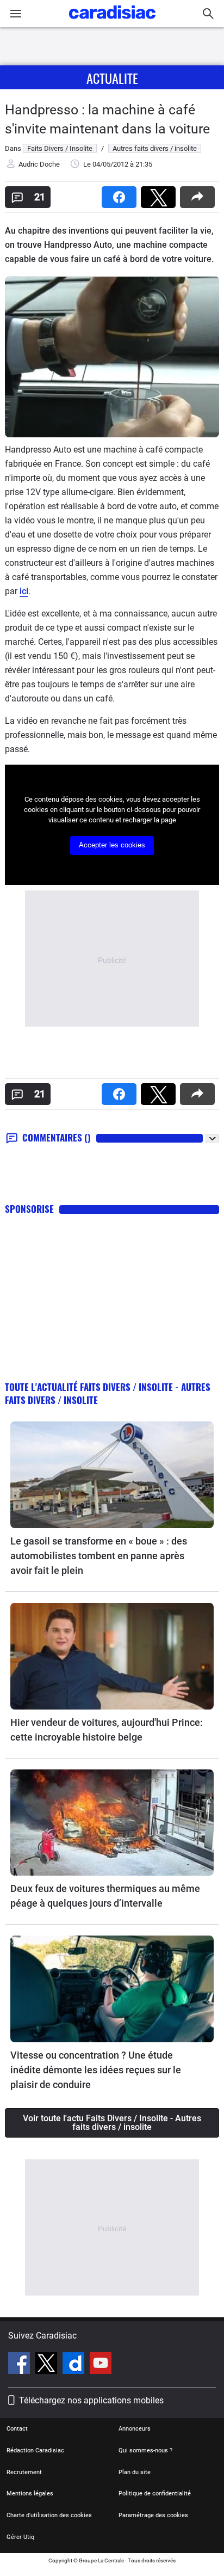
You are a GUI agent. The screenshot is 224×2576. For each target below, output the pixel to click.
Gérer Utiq (20, 2537)
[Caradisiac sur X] (48, 2365)
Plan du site (135, 2472)
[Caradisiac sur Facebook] (20, 2365)
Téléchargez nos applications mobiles (91, 2400)
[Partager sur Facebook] (121, 194)
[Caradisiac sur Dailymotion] (75, 2365)
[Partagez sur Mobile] (200, 194)
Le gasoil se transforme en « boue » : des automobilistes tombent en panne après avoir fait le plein (99, 1556)
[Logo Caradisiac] (112, 22)
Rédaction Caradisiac (35, 2450)
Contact (17, 2429)
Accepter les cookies (112, 845)
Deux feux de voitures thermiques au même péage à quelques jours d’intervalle (105, 1896)
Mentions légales (30, 2493)
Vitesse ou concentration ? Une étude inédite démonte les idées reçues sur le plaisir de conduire (96, 2070)
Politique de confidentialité (155, 2493)
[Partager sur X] (160, 194)
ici (24, 591)
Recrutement (24, 2472)
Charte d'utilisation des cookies (49, 2515)
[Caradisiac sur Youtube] (101, 2365)
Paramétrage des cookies (153, 2515)
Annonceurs (135, 2429)
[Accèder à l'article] (112, 1475)
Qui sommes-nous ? (145, 2450)
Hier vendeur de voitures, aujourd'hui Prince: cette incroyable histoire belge (107, 1730)
